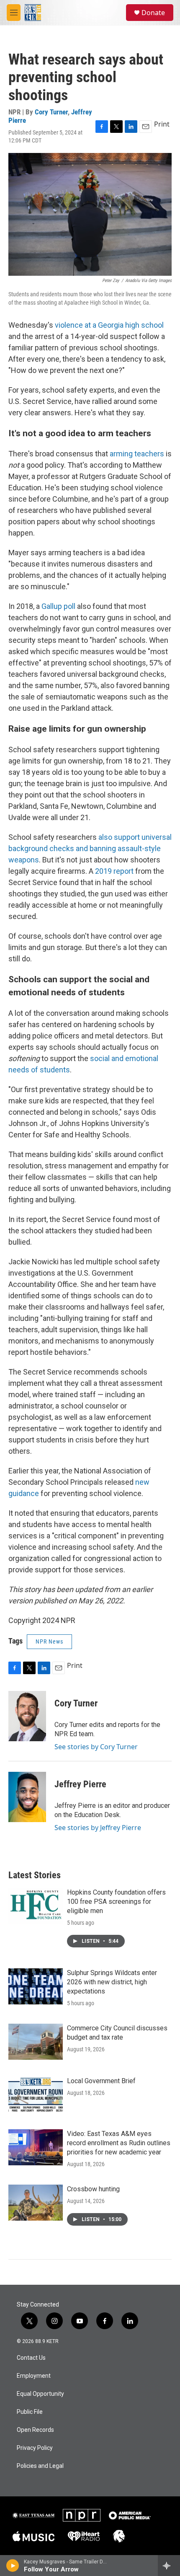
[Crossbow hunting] (36, 2203)
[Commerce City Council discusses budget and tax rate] (36, 2042)
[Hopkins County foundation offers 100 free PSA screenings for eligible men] (36, 1906)
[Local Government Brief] (36, 2094)
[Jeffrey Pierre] (27, 1797)
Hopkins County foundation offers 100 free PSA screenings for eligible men (116, 1902)
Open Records (35, 2430)
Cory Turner (51, 112)
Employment (34, 2376)
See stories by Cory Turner (96, 1747)
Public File (30, 2412)
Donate (153, 13)
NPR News (49, 1641)
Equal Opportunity (40, 2394)
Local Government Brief (101, 2081)
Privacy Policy (35, 2448)
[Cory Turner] (27, 1716)
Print (162, 124)
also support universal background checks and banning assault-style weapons (90, 848)
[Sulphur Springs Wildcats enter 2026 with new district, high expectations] (36, 1986)
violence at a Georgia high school (109, 325)
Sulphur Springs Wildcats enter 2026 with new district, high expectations (112, 1982)
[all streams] (169, 2566)
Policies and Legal (40, 2466)
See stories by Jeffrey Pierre (98, 1828)
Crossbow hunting (93, 2189)
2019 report (115, 871)
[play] (13, 2566)
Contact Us (31, 2358)
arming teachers (137, 454)
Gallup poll (59, 606)
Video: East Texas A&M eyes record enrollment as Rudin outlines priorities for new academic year (119, 2143)
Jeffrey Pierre (80, 1784)
